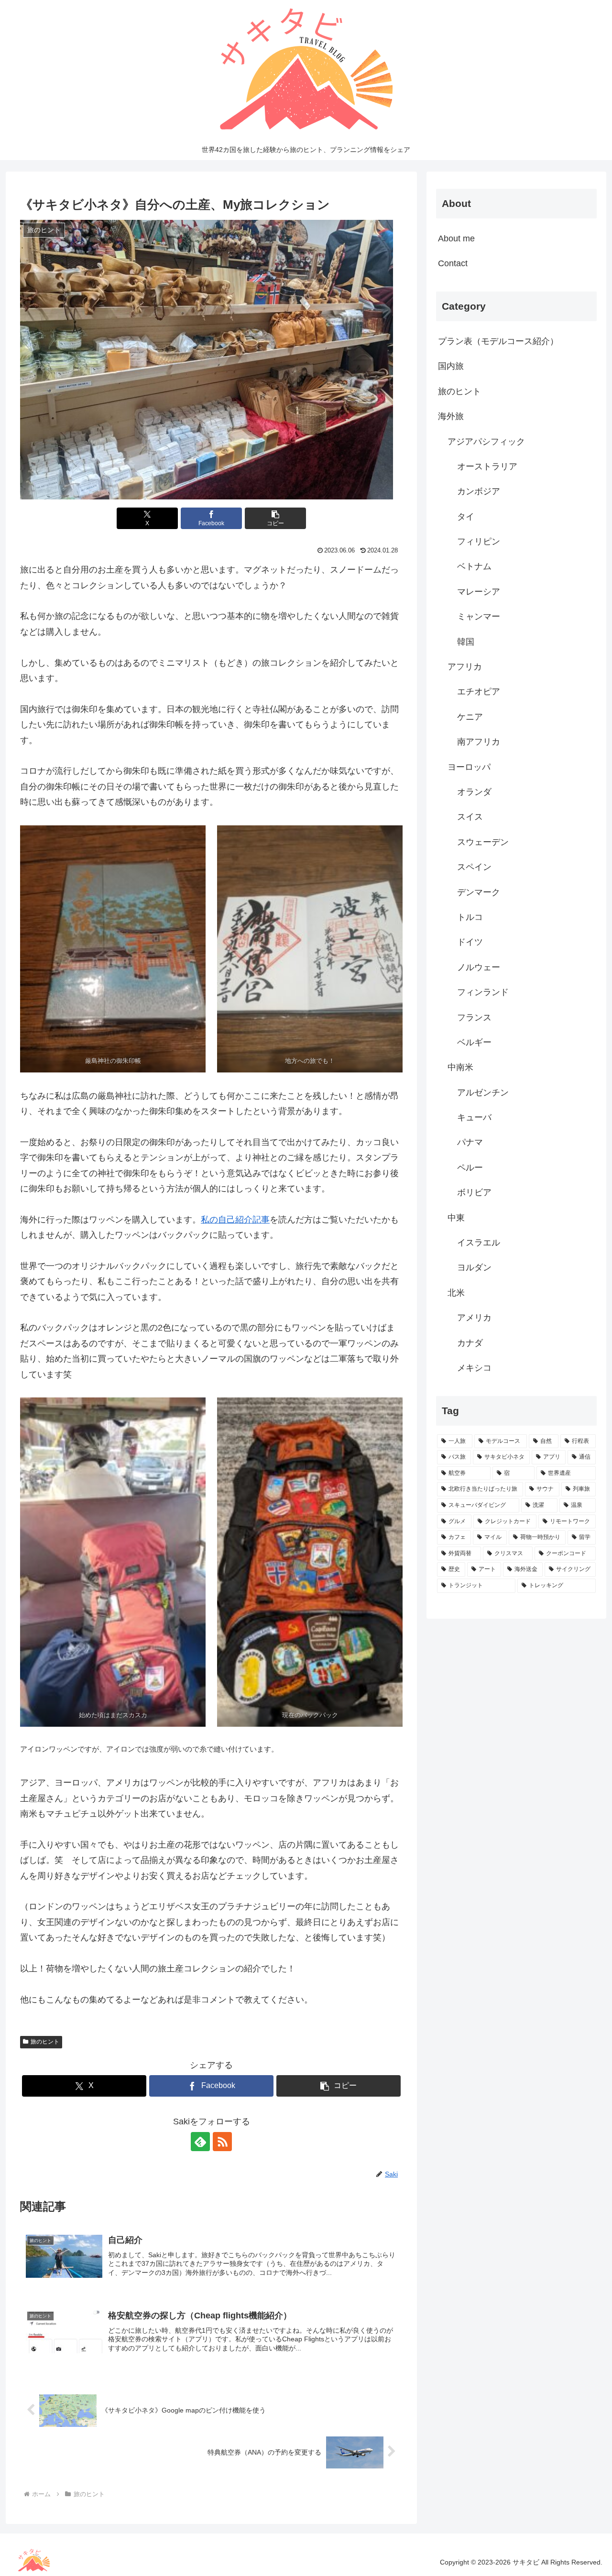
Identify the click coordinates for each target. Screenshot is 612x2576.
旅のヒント (45, 2042)
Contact (453, 263)
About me (456, 238)
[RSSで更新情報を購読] (222, 2142)
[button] (275, 518)
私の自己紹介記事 (235, 1220)
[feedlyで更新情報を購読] (200, 2142)
